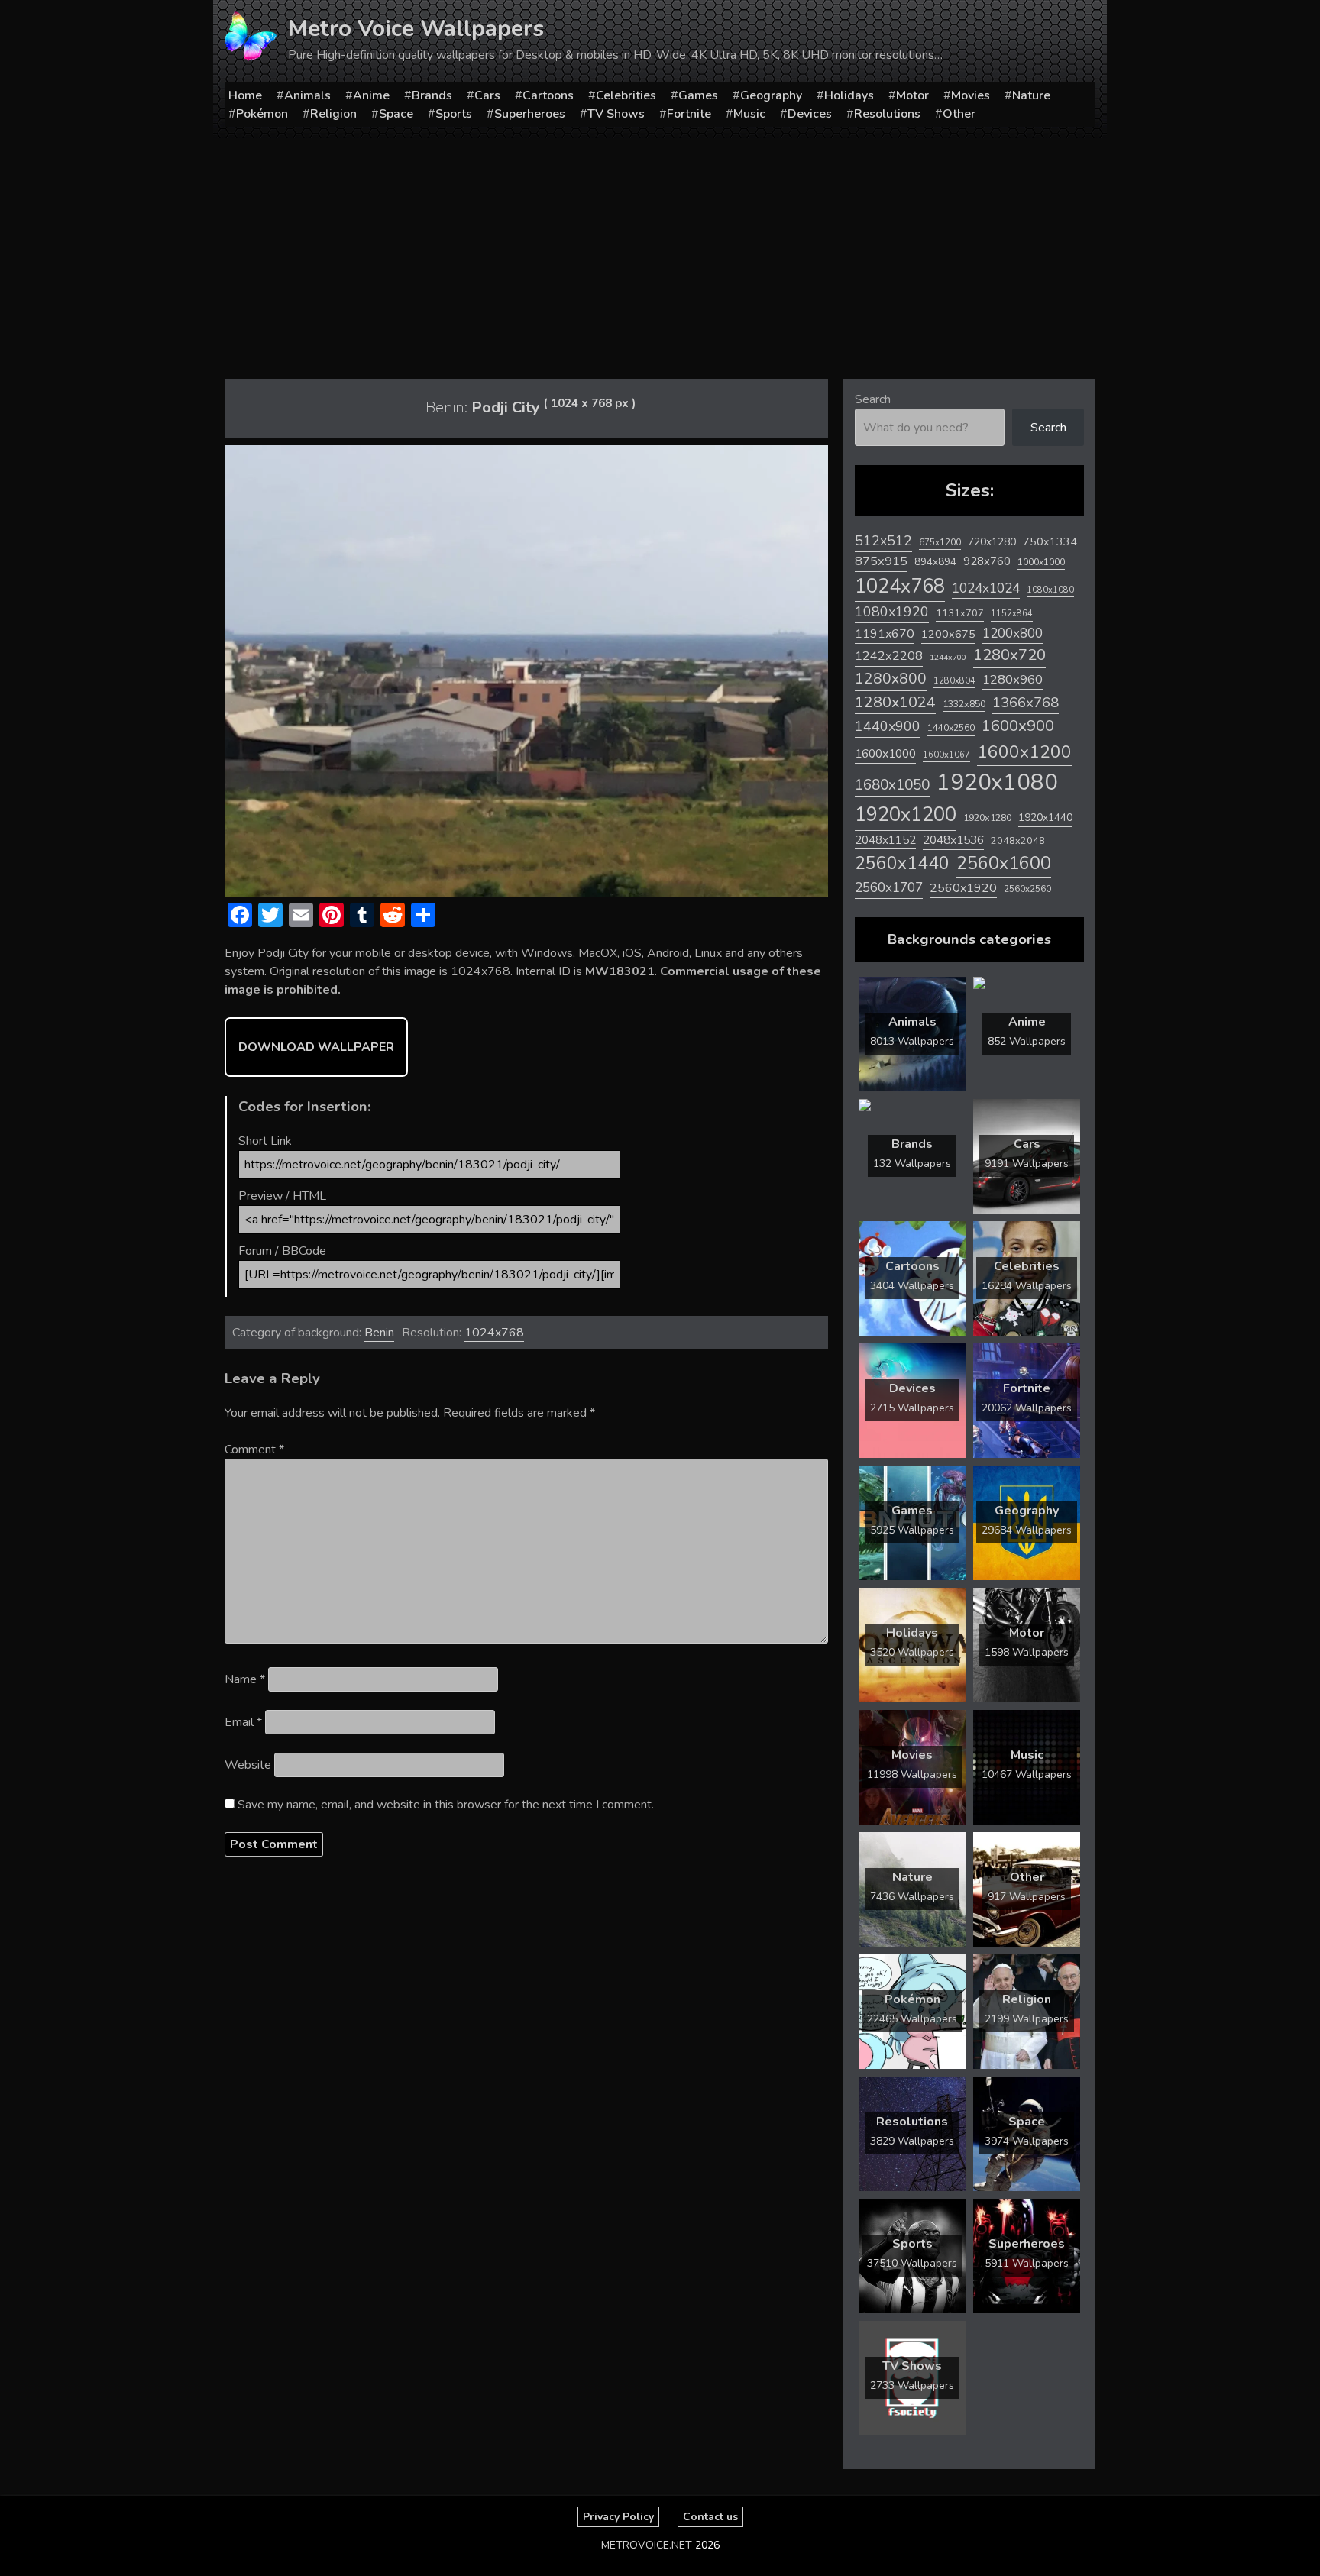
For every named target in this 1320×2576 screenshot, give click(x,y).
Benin (379, 1333)
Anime (371, 95)
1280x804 (954, 681)
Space (396, 114)
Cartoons (548, 95)
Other (959, 114)
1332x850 (964, 704)
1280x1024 (895, 702)
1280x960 (1013, 679)
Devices (810, 114)
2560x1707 (889, 888)
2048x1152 (885, 840)
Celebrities (626, 95)
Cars (487, 95)
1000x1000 (1041, 562)
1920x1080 (997, 782)
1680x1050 (892, 785)
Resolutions (887, 114)
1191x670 (885, 634)
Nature (1031, 95)
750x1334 (1050, 542)
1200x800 (1013, 633)
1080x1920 (892, 612)
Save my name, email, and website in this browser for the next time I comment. (446, 1805)
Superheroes (530, 114)
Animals (307, 95)
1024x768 (494, 1333)
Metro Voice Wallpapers (416, 29)
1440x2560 (951, 728)
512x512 (883, 541)
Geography (771, 95)
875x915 (881, 561)
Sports (454, 114)
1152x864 (1012, 614)
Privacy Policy (618, 2517)
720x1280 (992, 542)
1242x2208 (889, 656)
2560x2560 (1027, 889)
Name (245, 1679)
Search (873, 399)
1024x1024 (986, 588)
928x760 (987, 561)
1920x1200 (906, 814)
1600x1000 (885, 754)
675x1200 (940, 542)
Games (698, 95)
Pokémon (262, 114)
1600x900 (1018, 726)
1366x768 (1026, 703)
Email (243, 1722)
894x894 (935, 562)
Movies (971, 95)
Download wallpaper (316, 1047)
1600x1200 (1024, 752)
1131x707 (960, 613)
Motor (912, 95)
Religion (333, 114)
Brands (432, 95)
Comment (254, 1450)
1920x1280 (987, 818)
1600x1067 (946, 755)
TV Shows (616, 114)
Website (248, 1765)
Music (749, 114)
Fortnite (689, 114)
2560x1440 (902, 863)
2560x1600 (1004, 863)
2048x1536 (953, 840)
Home (245, 95)
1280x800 (891, 679)
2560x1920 (963, 888)
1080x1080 (1050, 590)
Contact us (710, 2517)
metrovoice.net (647, 2545)
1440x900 (888, 726)
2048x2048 (1018, 840)
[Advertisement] (660, 253)
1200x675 (948, 634)
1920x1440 (1045, 818)
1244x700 (948, 657)
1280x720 (1009, 655)
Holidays (849, 95)
